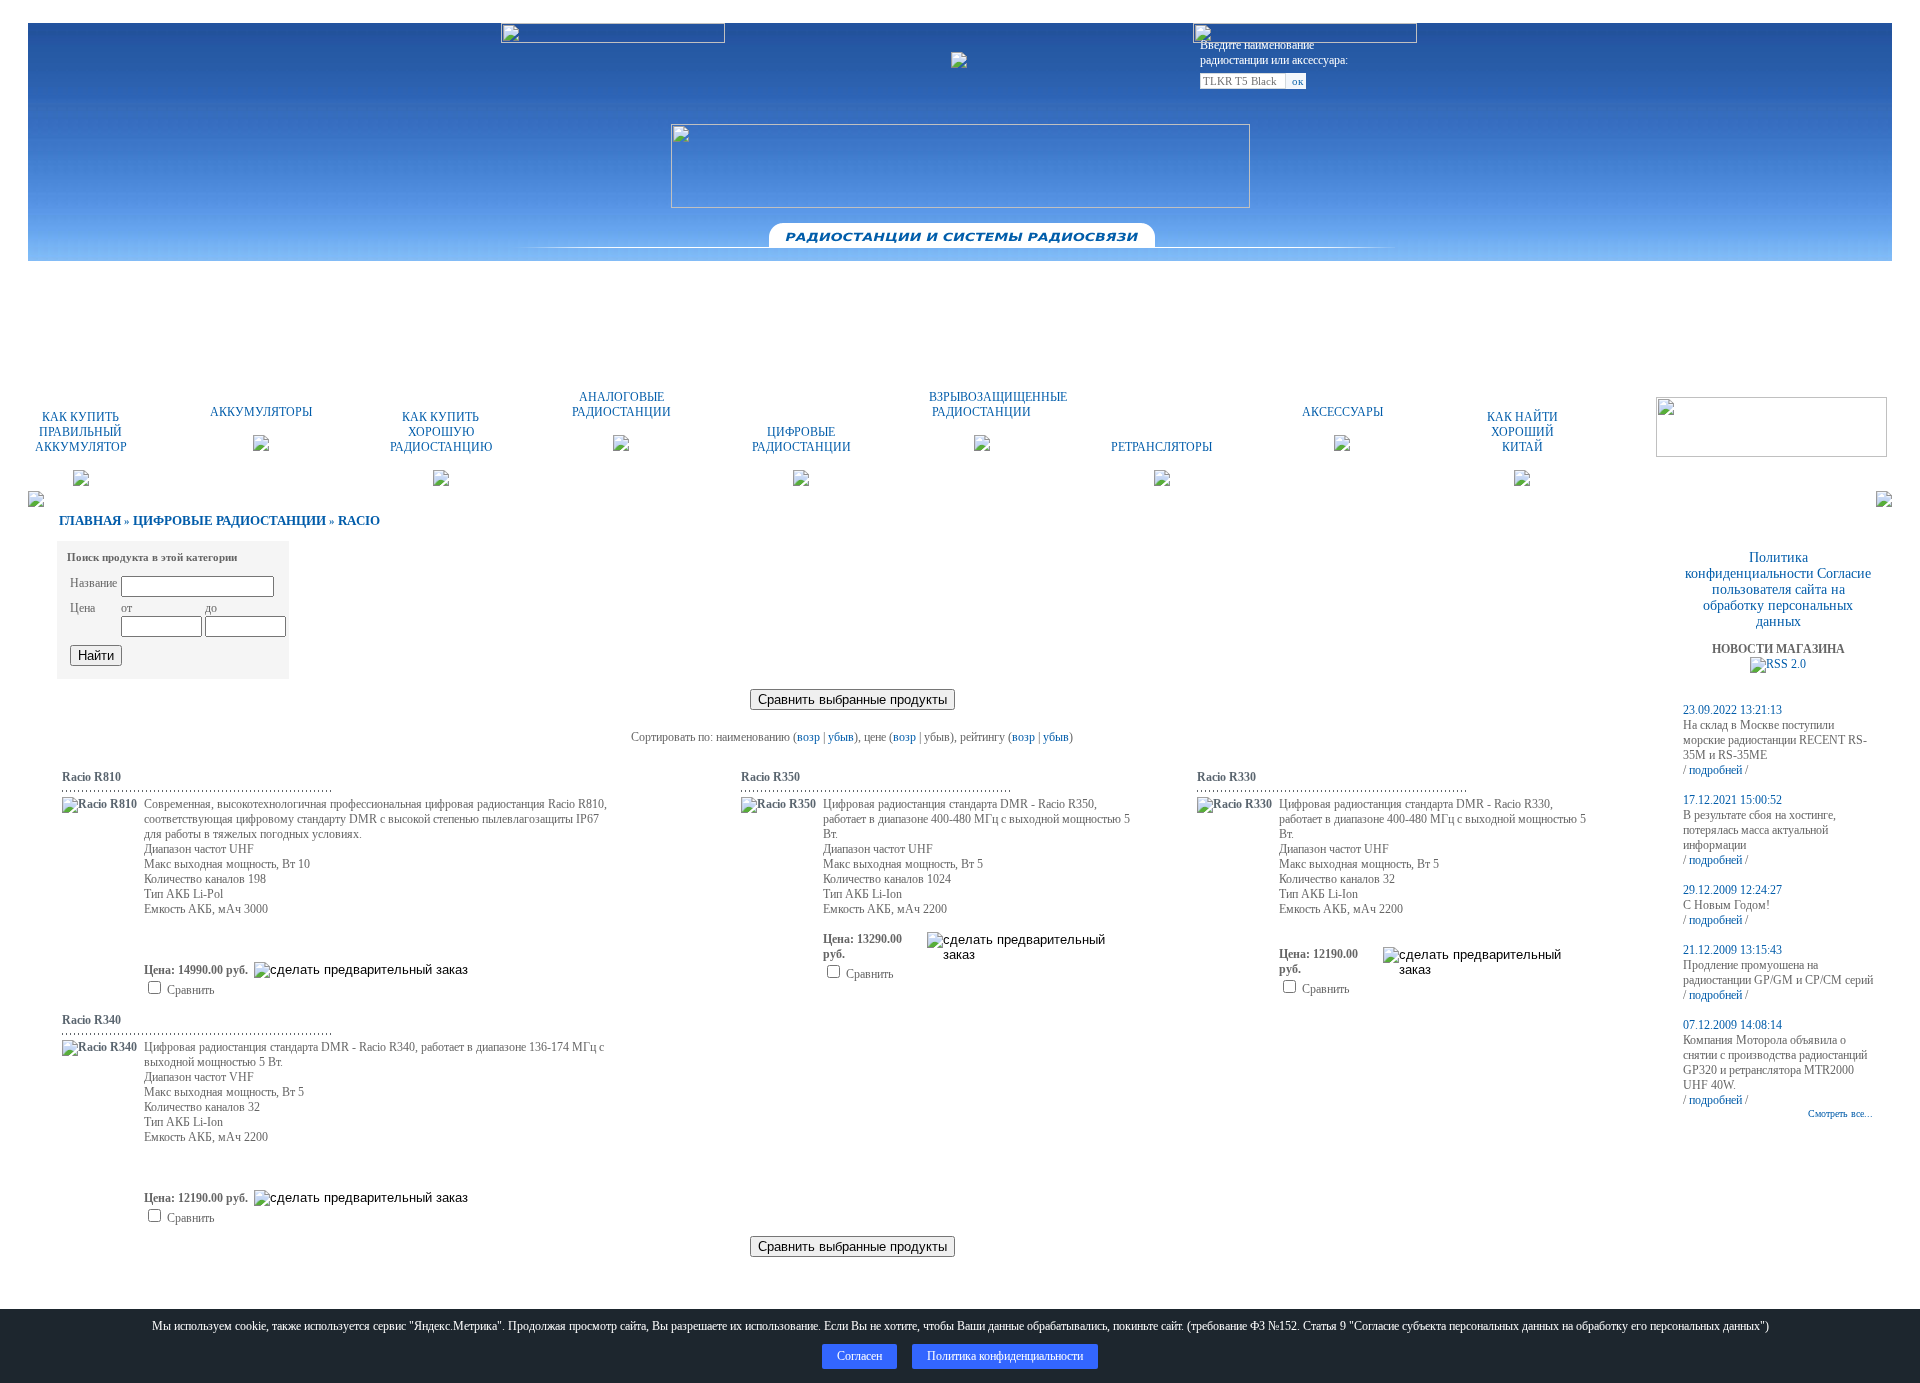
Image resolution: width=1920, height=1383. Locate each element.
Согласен (859, 1356)
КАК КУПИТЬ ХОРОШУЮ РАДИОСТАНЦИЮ (441, 432)
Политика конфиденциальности (1749, 565)
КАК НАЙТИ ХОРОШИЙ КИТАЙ (1522, 432)
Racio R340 (91, 1020)
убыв (841, 737)
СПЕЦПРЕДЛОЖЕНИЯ (1294, 285)
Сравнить (190, 990)
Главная (90, 520)
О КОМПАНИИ (626, 285)
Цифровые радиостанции (229, 520)
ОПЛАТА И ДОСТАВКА (793, 285)
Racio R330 (1226, 777)
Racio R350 (770, 777)
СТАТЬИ (1461, 285)
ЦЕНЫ (960, 285)
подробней (1715, 770)
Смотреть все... (1840, 1113)
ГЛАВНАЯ (459, 285)
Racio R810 (91, 777)
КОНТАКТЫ (1127, 285)
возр (808, 737)
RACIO (359, 520)
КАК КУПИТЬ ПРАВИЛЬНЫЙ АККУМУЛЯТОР (81, 432)
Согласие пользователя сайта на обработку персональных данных (1787, 597)
